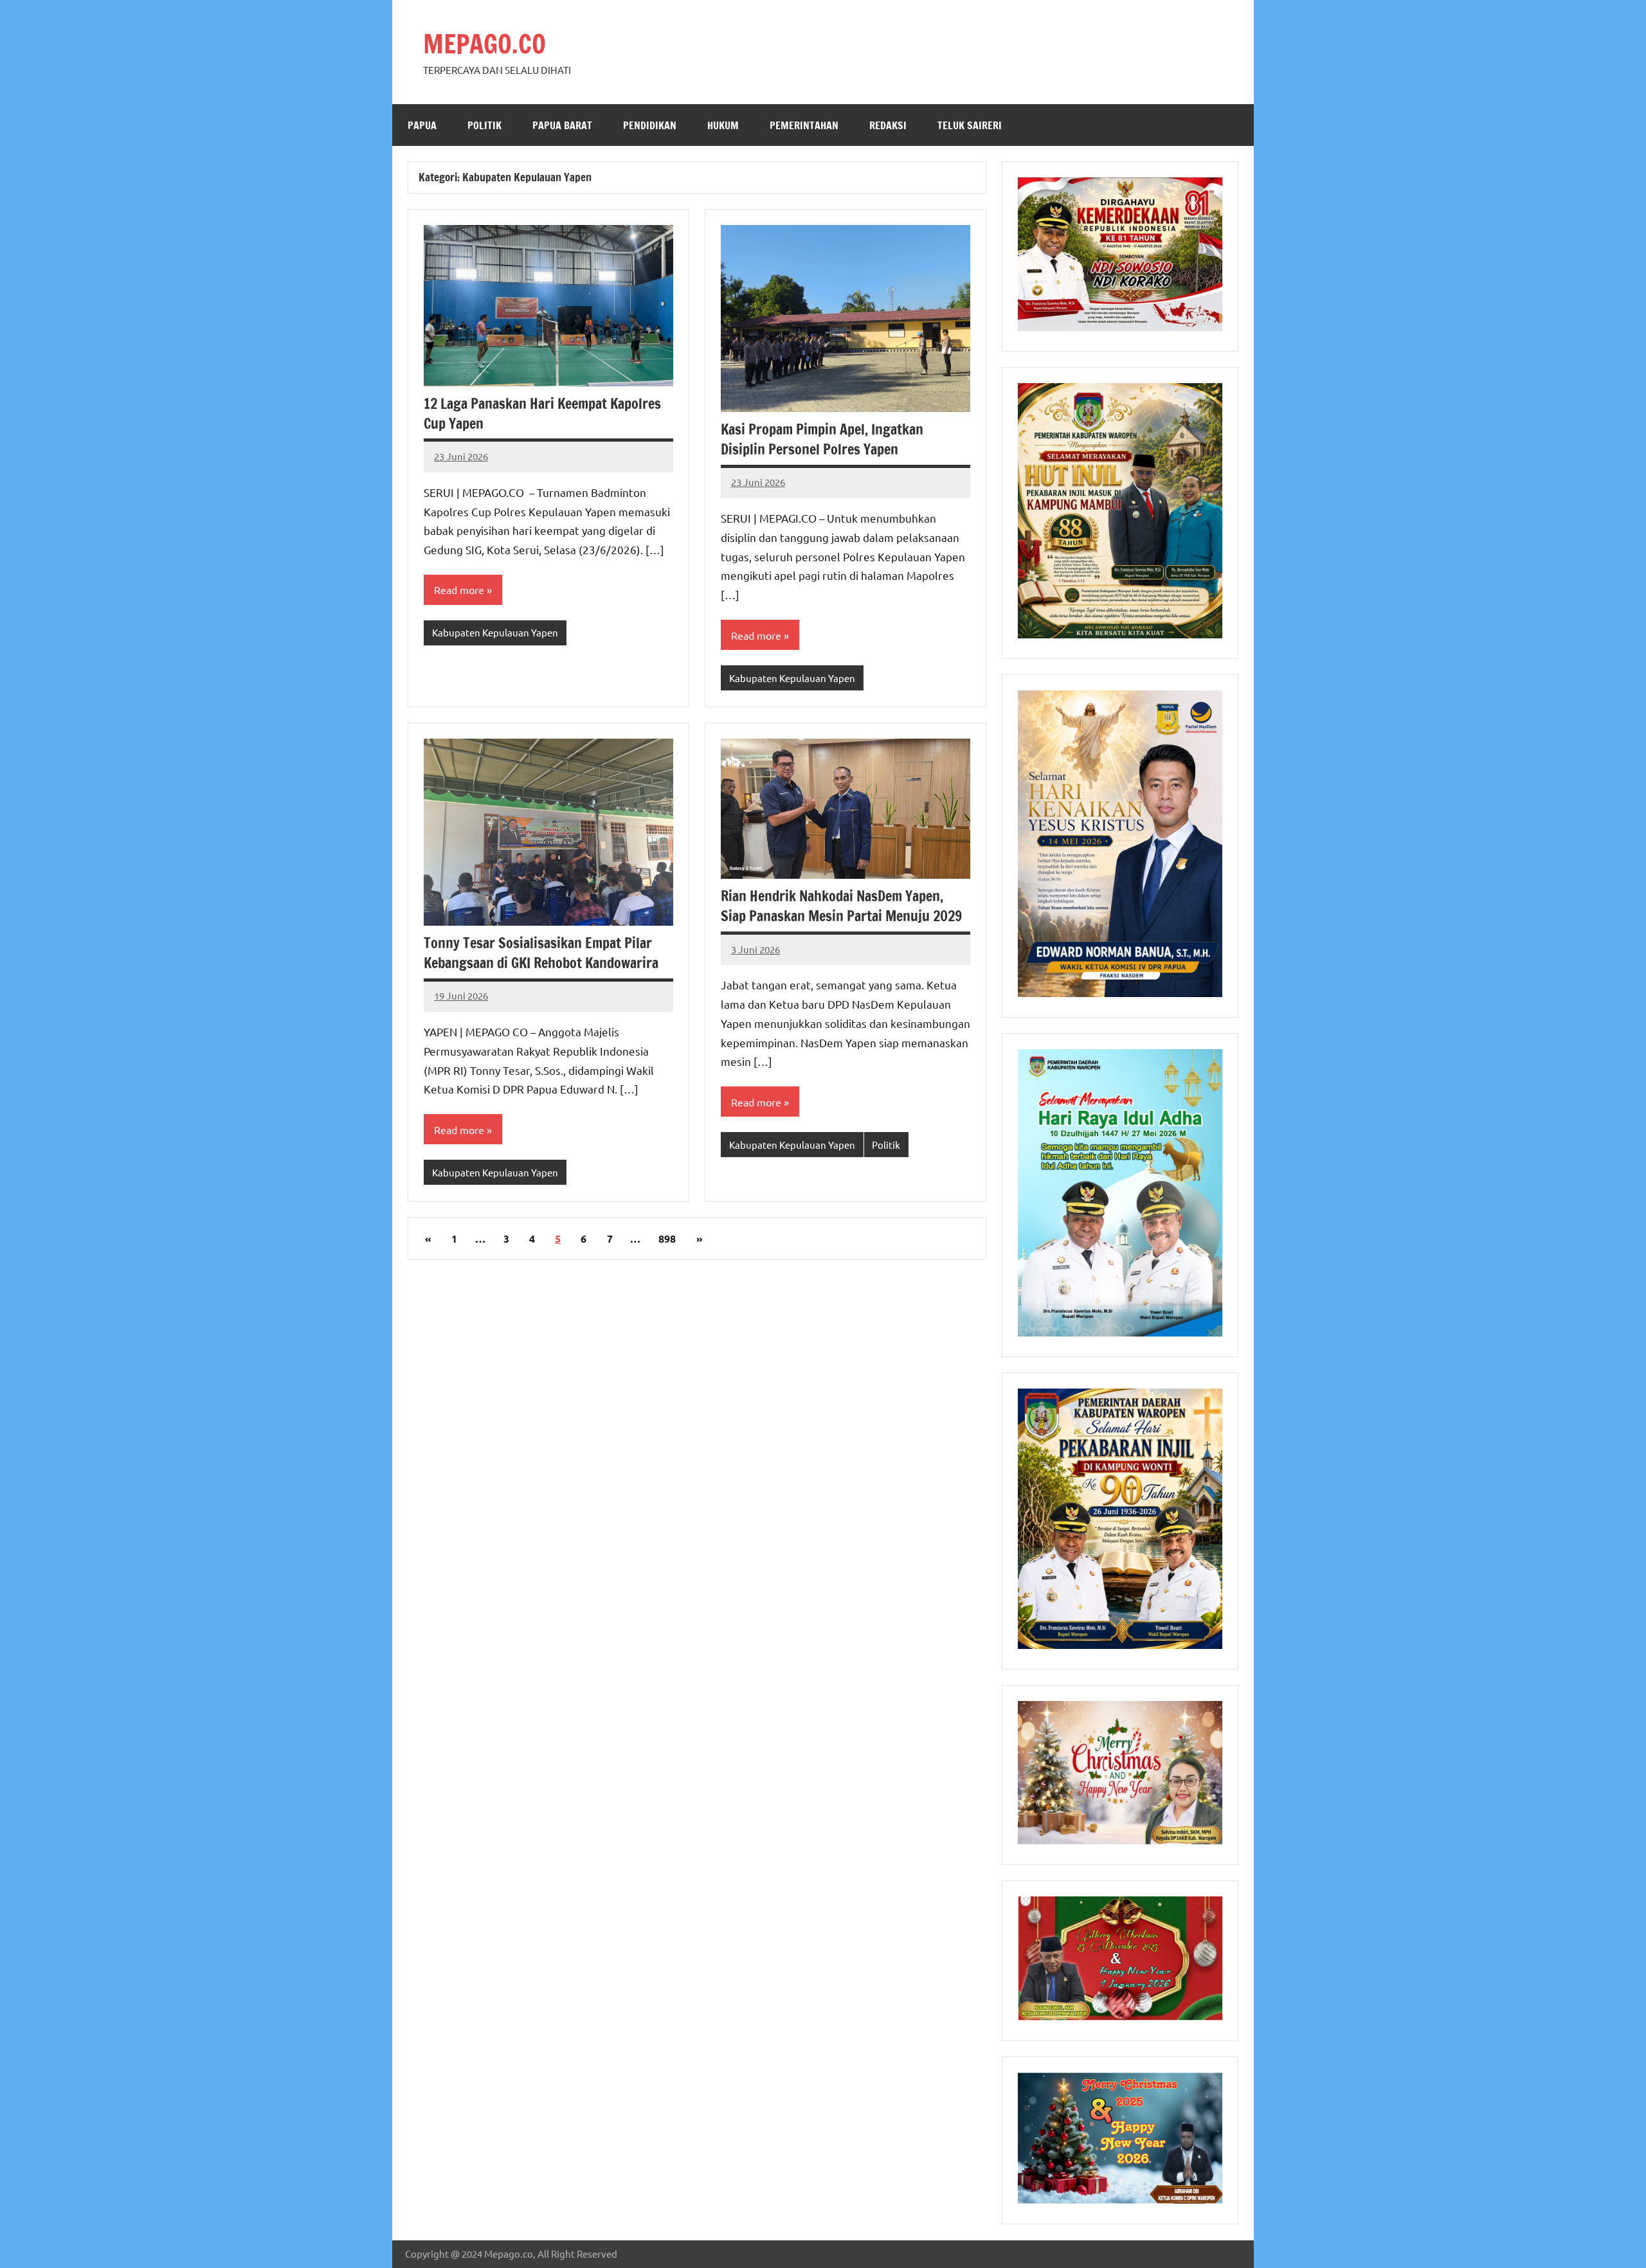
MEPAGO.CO (484, 43)
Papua (422, 125)
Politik (484, 125)
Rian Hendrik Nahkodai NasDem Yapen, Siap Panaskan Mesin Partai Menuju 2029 (841, 906)
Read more (459, 589)
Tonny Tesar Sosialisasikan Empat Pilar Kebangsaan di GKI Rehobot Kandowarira (541, 953)
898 (667, 1238)
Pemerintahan (804, 125)
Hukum (723, 125)
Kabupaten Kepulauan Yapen (495, 632)
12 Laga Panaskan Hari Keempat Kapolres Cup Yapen (542, 413)
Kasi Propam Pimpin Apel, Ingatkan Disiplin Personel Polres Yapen (822, 439)
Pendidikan (650, 125)
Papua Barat (562, 125)
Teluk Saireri (970, 125)
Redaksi (888, 125)
